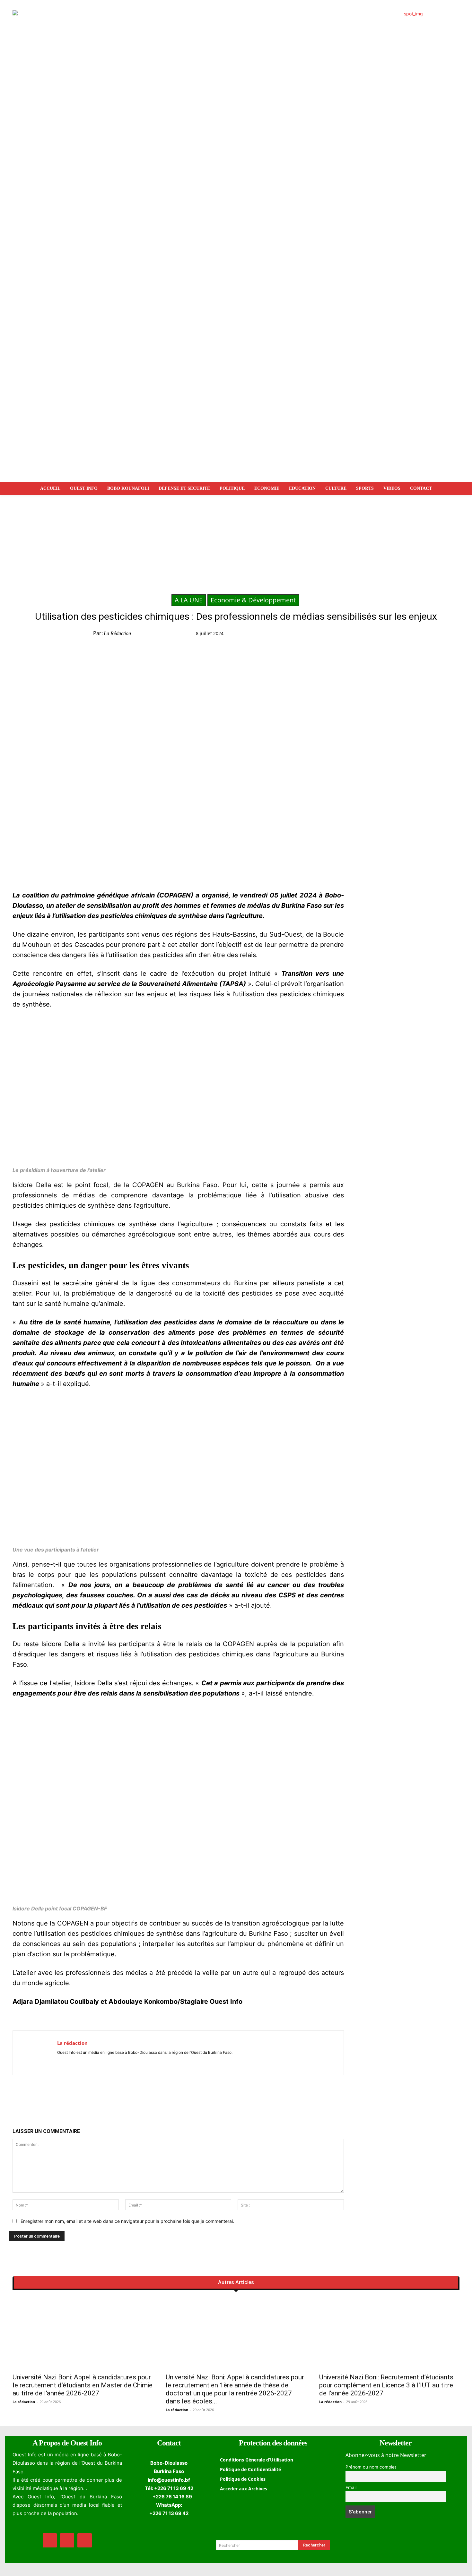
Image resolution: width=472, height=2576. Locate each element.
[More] (406, 635)
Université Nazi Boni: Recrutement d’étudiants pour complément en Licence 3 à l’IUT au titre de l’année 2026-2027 (386, 2385)
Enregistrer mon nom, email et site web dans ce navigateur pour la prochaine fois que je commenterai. (127, 2221)
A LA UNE (189, 600)
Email (351, 2487)
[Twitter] (347, 635)
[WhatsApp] (362, 635)
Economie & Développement (253, 600)
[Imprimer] (391, 635)
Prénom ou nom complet (371, 2467)
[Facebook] (332, 635)
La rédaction (117, 633)
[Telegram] (376, 635)
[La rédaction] (35, 2053)
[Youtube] (78, 2062)
